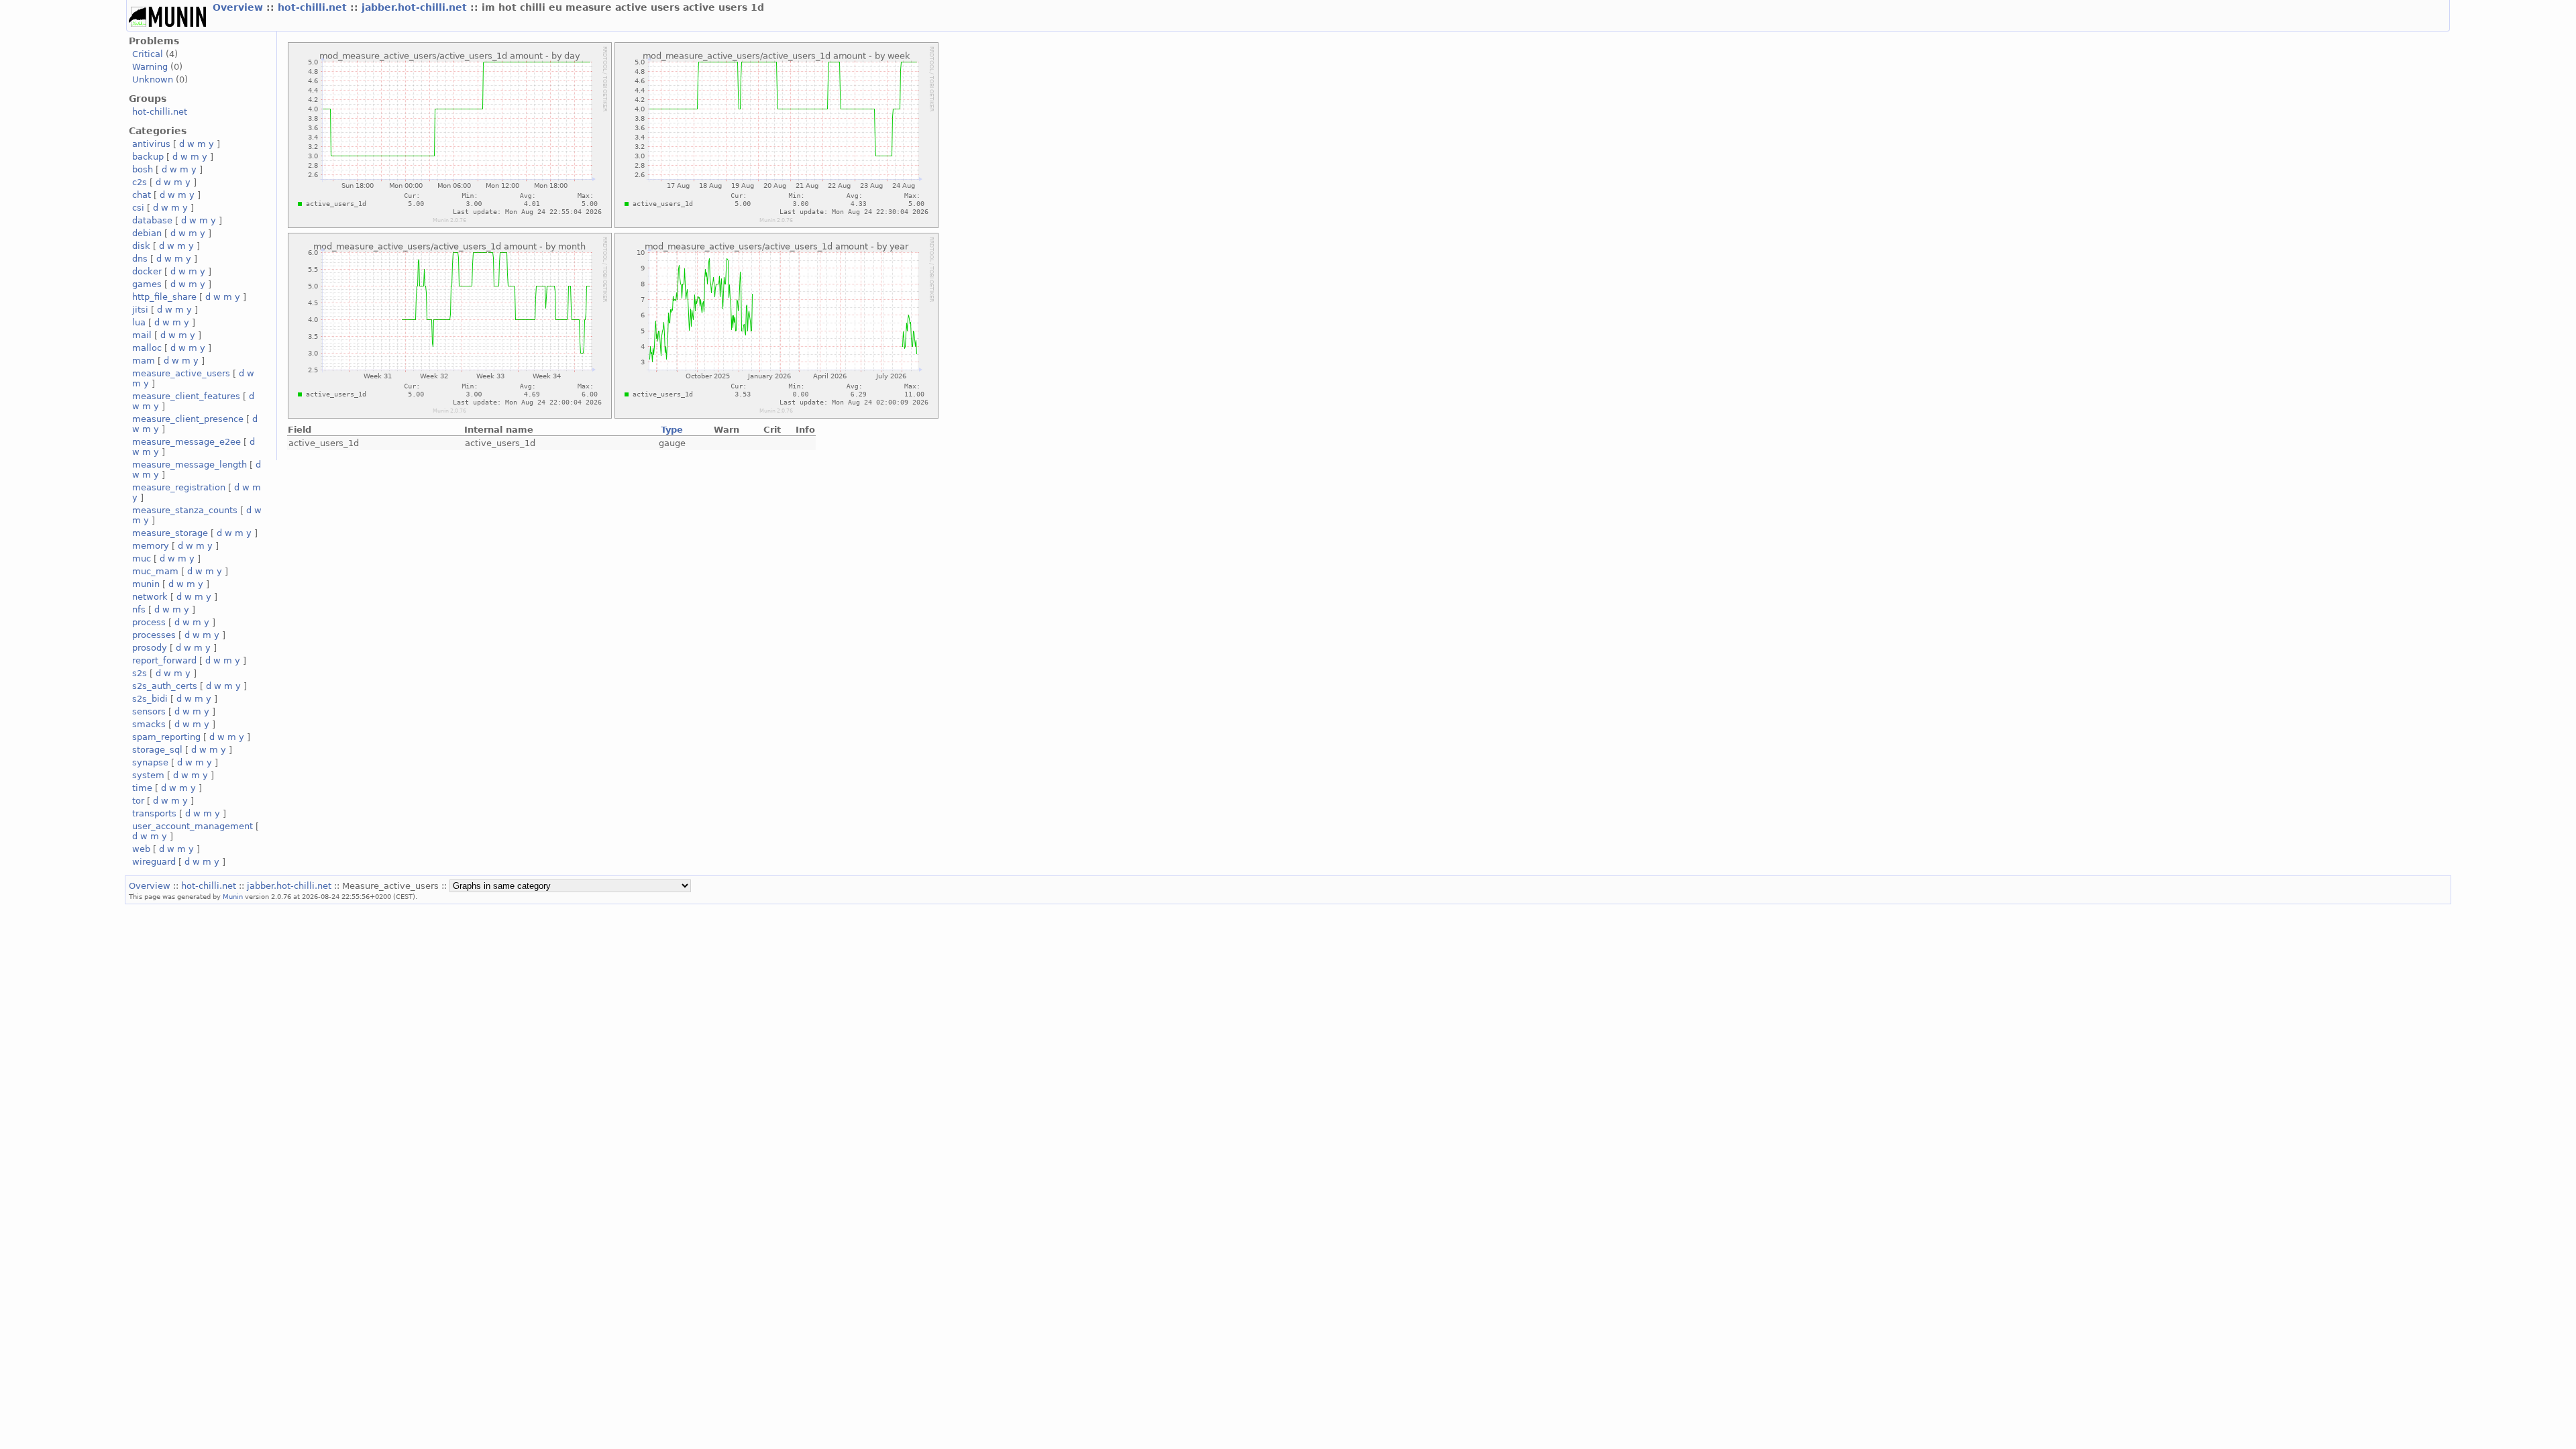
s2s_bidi (150, 699)
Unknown (153, 79)
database (152, 220)
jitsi (140, 310)
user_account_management (193, 826)
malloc (147, 348)
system (148, 775)
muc (142, 558)
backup (148, 157)
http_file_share (164, 297)
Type (672, 430)
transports (154, 813)
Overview (239, 7)
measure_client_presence (188, 419)
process (149, 622)
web (141, 849)
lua (139, 322)
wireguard (154, 862)
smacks (149, 724)
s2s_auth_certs (165, 686)
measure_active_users (181, 373)
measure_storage (170, 533)
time (142, 788)
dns (140, 259)
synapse (150, 762)
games (147, 284)
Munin (233, 896)
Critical (148, 54)
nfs (139, 609)
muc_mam (155, 571)
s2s (140, 673)
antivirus (151, 144)
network (150, 597)
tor (138, 801)
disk (141, 246)
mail (142, 335)
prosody (150, 648)
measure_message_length (190, 465)
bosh (143, 169)
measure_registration (179, 487)
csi (138, 208)
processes (154, 635)
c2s (140, 182)
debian (147, 233)
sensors (149, 711)
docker (147, 271)
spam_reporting (166, 737)
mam (144, 361)
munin (146, 584)
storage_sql (157, 750)
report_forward (164, 660)
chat (142, 195)
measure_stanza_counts (185, 510)
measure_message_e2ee (186, 442)
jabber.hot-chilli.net (416, 7)
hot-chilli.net (314, 7)
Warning (150, 67)
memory (151, 546)
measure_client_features (186, 396)
